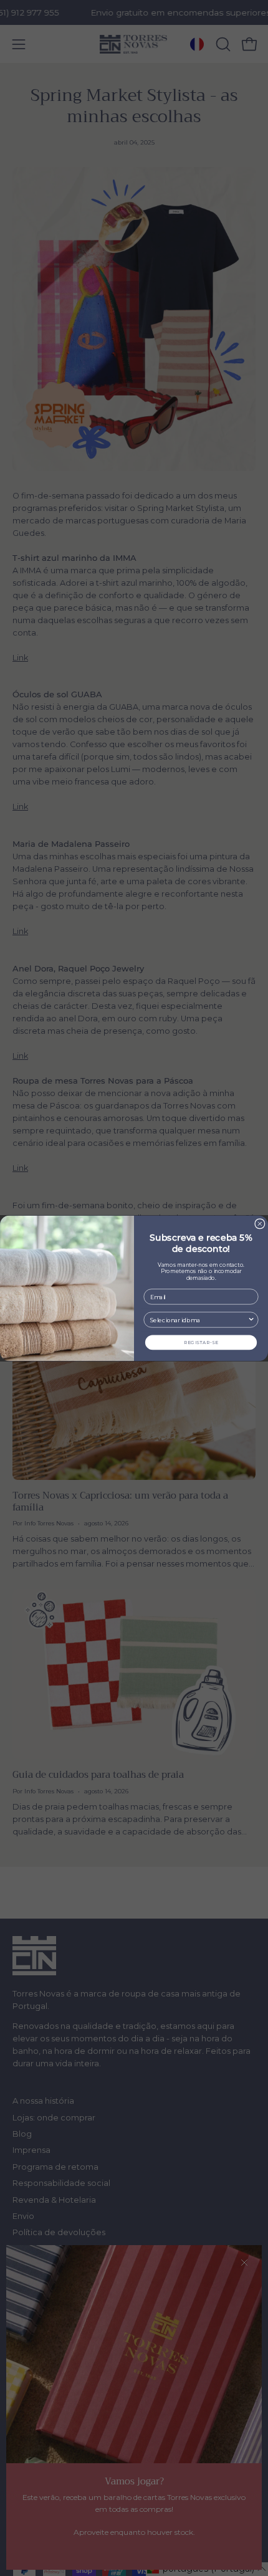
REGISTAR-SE (201, 1342)
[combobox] (199, 1320)
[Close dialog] (260, 1223)
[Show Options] (251, 1320)
